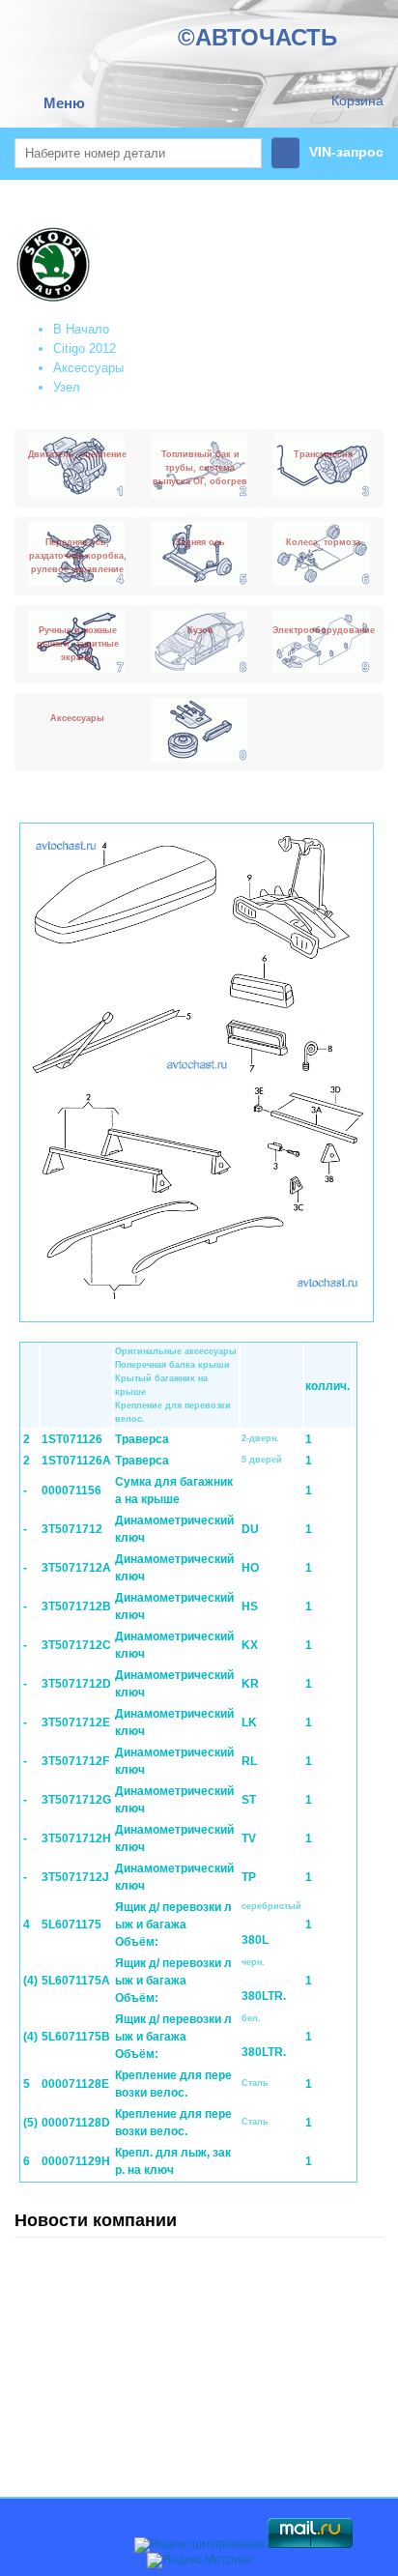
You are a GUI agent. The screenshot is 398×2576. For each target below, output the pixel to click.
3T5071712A (76, 1568)
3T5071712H (76, 1838)
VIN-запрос (346, 152)
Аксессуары (88, 368)
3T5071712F (75, 1761)
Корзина (357, 101)
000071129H (76, 2161)
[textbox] (138, 153)
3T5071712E (76, 1722)
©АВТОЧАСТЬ (257, 37)
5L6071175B (76, 2037)
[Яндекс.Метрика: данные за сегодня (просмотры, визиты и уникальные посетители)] (199, 2561)
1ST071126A (76, 1461)
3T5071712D (76, 1684)
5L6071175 (71, 1925)
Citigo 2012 (85, 348)
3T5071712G (76, 1800)
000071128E (75, 2084)
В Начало (81, 329)
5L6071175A (76, 1981)
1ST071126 (72, 1439)
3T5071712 (72, 1529)
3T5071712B (76, 1606)
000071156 (71, 1491)
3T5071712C (76, 1645)
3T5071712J (75, 1877)
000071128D (76, 2123)
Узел (67, 387)
